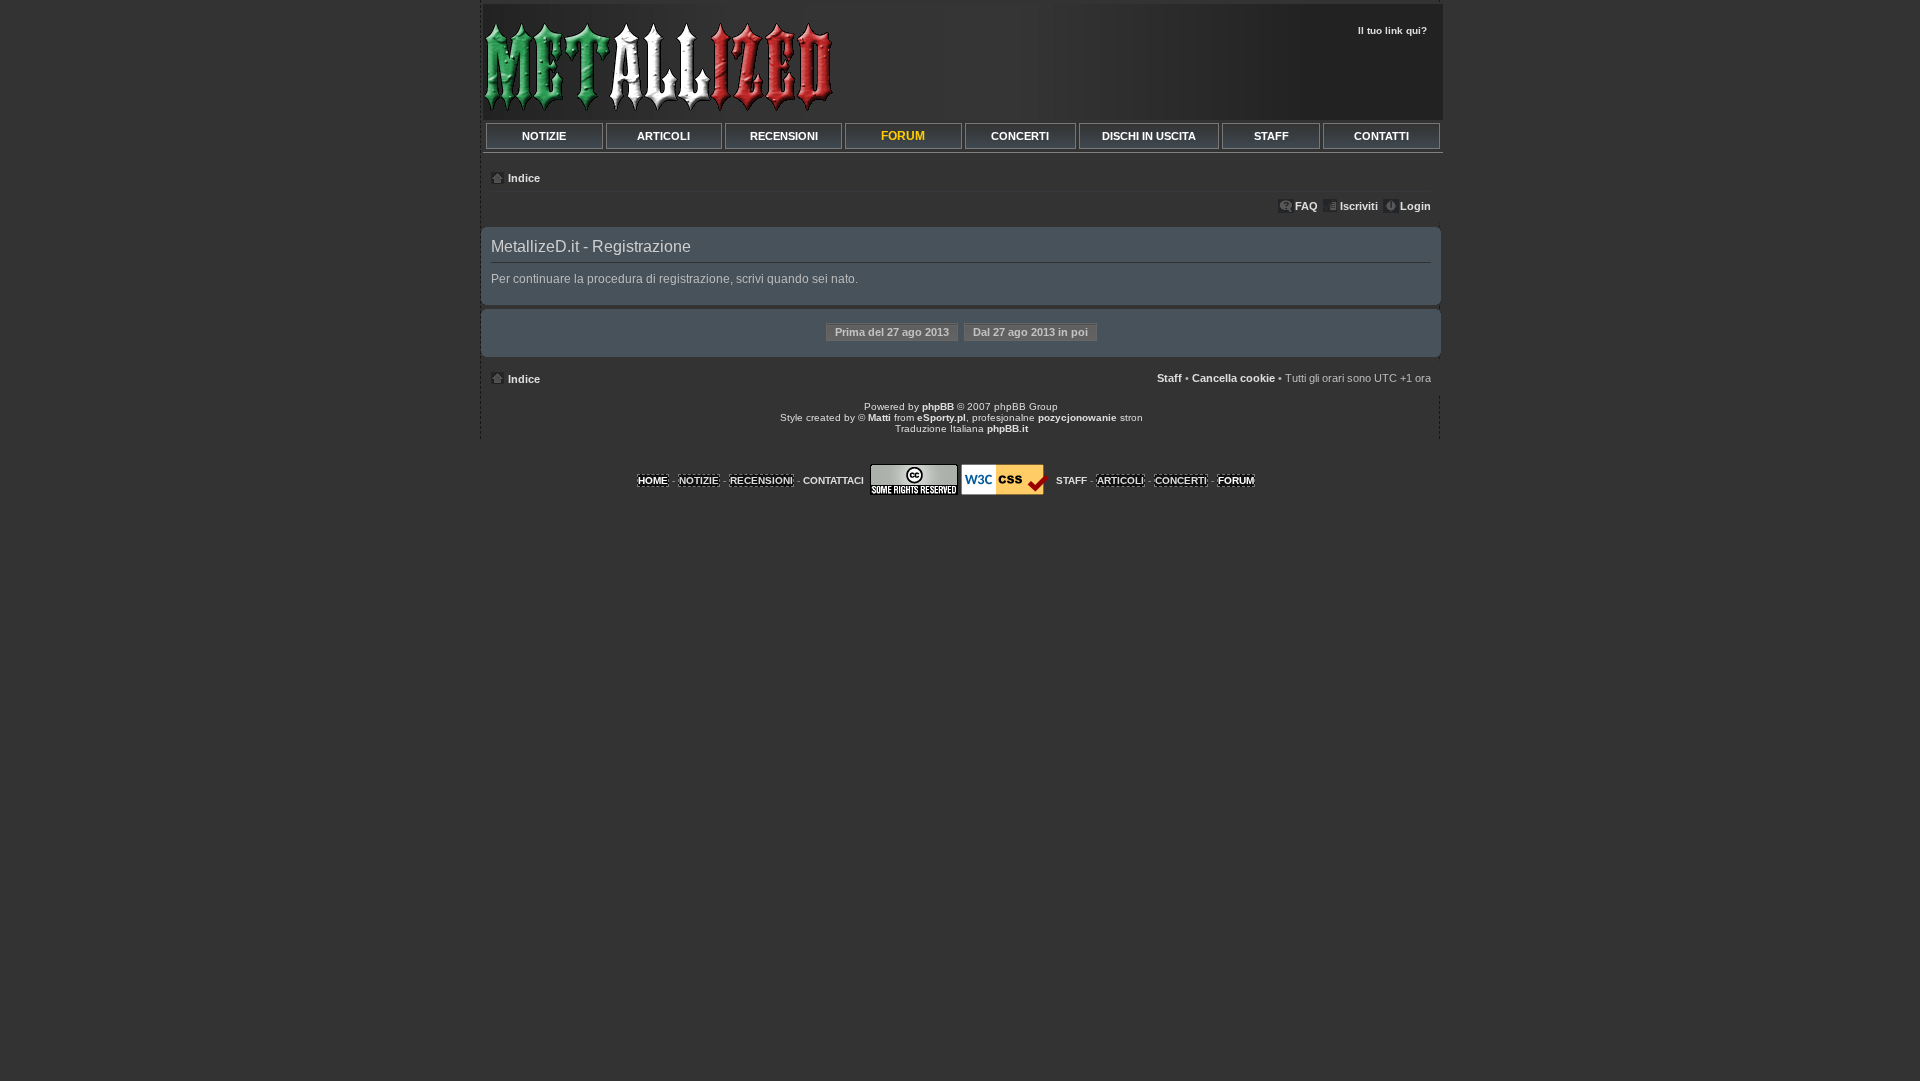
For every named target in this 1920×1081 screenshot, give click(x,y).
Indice (524, 178)
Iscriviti (1359, 206)
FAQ (1306, 206)
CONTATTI (1381, 136)
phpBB (938, 406)
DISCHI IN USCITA (1149, 136)
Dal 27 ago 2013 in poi (1030, 332)
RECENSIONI (784, 136)
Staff (1169, 378)
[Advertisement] (1202, 76)
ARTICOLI (663, 136)
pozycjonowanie (1077, 417)
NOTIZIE (544, 136)
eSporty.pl (941, 417)
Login (1415, 206)
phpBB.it (1007, 428)
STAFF (1271, 136)
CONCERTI (1020, 136)
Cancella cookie (1233, 378)
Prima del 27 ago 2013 (892, 332)
